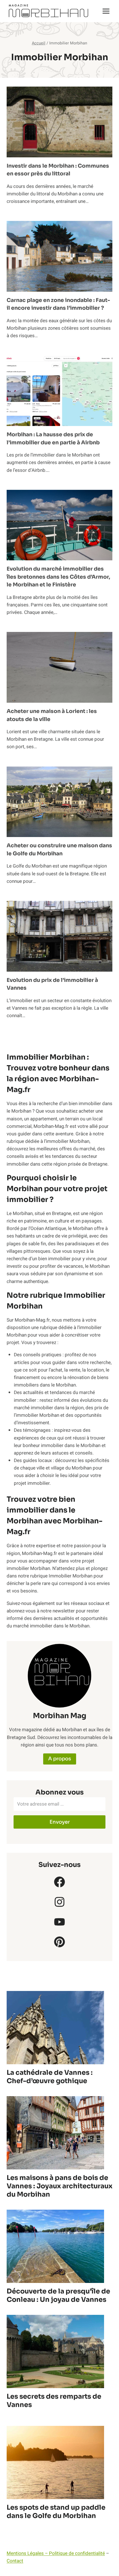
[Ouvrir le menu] (106, 11)
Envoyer (60, 1822)
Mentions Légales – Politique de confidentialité (56, 2553)
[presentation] (59, 122)
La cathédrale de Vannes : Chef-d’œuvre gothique (50, 2077)
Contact (15, 2561)
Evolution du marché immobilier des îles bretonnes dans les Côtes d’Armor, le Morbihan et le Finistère (58, 577)
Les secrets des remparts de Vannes (54, 2401)
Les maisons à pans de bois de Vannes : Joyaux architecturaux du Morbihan (59, 2186)
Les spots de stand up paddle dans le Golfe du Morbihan (56, 2512)
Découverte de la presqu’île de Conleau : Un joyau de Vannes (58, 2295)
